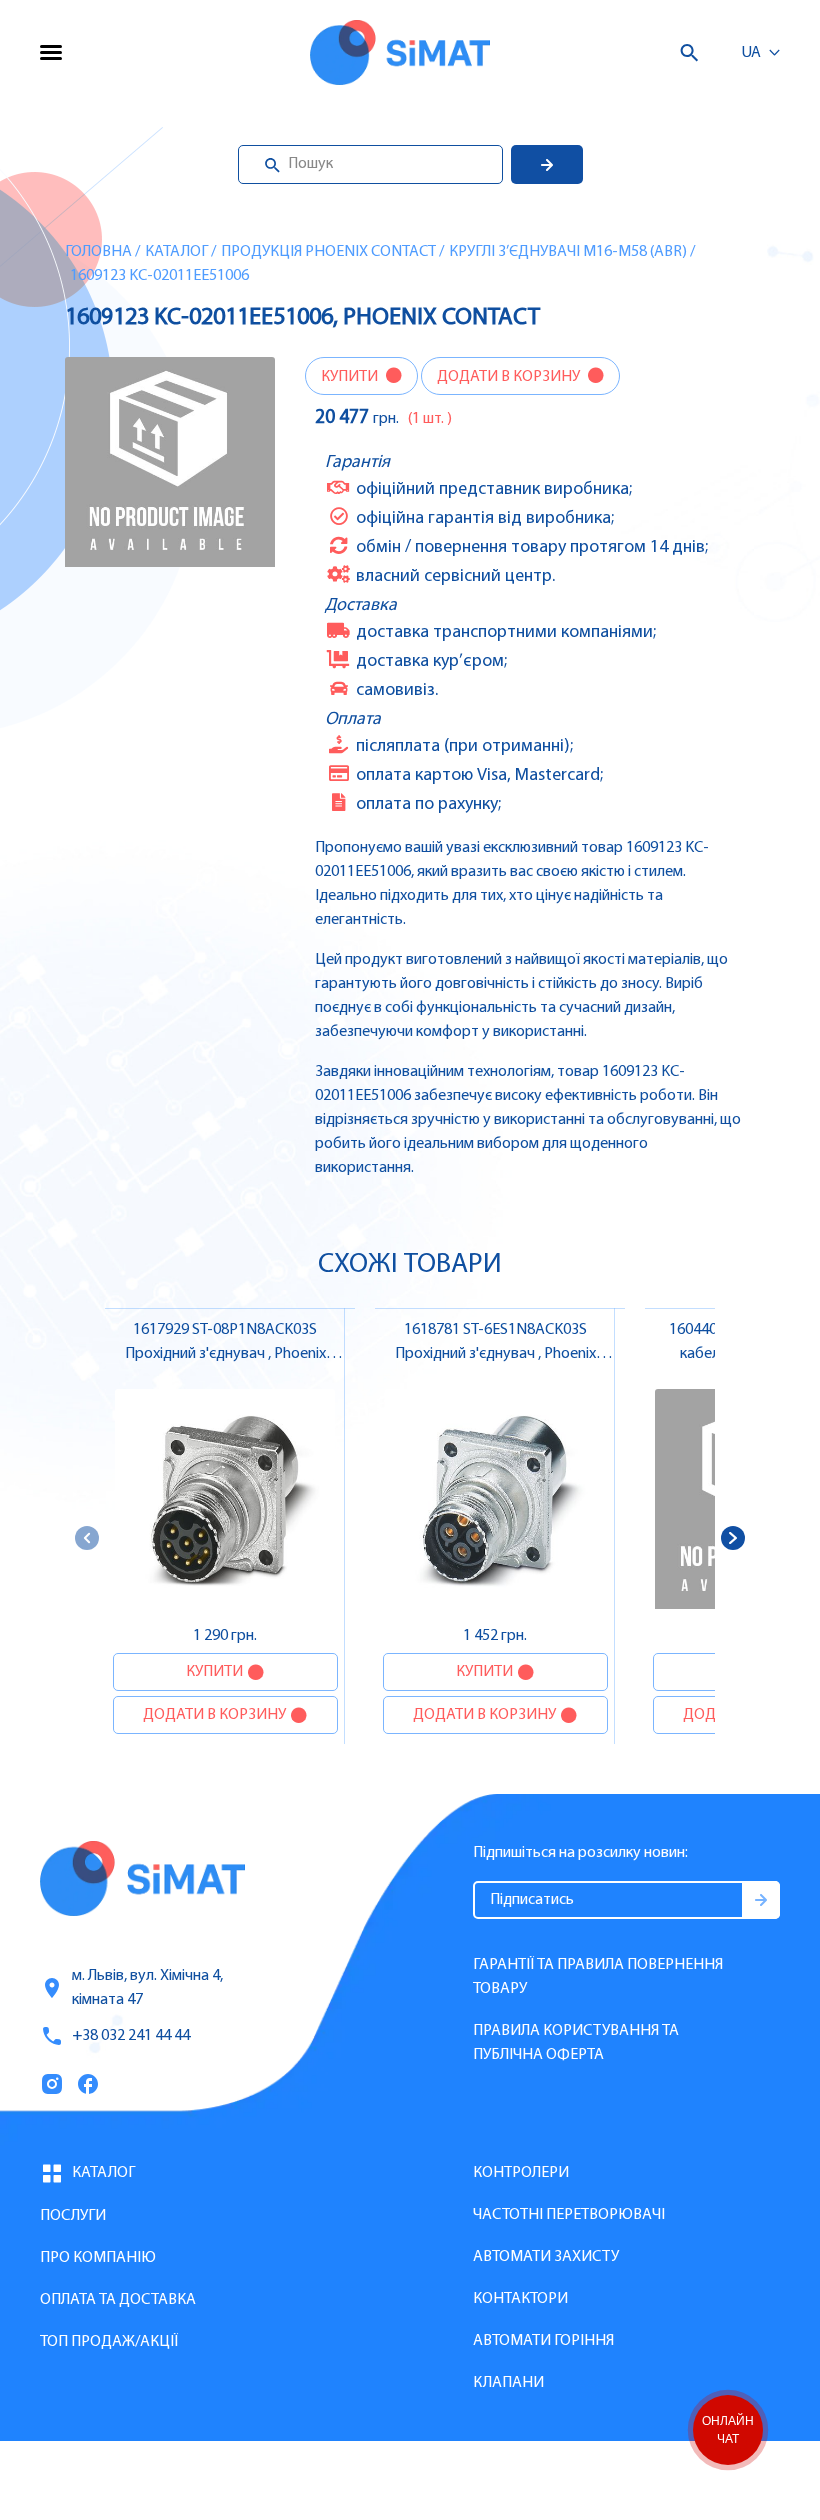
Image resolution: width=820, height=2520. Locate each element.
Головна (98, 252)
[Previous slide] (87, 1538)
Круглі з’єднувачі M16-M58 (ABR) (568, 252)
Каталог (176, 252)
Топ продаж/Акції (109, 2342)
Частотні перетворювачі (569, 2215)
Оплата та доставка (118, 2300)
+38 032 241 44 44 (131, 2036)
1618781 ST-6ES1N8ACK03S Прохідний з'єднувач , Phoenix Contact (495, 1354)
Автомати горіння (543, 2341)
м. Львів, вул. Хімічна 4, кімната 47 (147, 1988)
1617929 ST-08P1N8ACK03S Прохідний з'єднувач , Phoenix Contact (225, 1354)
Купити (351, 377)
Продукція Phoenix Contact (328, 252)
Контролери (521, 2173)
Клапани (508, 2383)
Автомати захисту (546, 2257)
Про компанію (98, 2258)
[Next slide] (733, 1538)
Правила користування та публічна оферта (576, 2043)
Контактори (520, 2299)
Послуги (73, 2216)
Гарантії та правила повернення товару (598, 1977)
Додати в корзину (510, 377)
